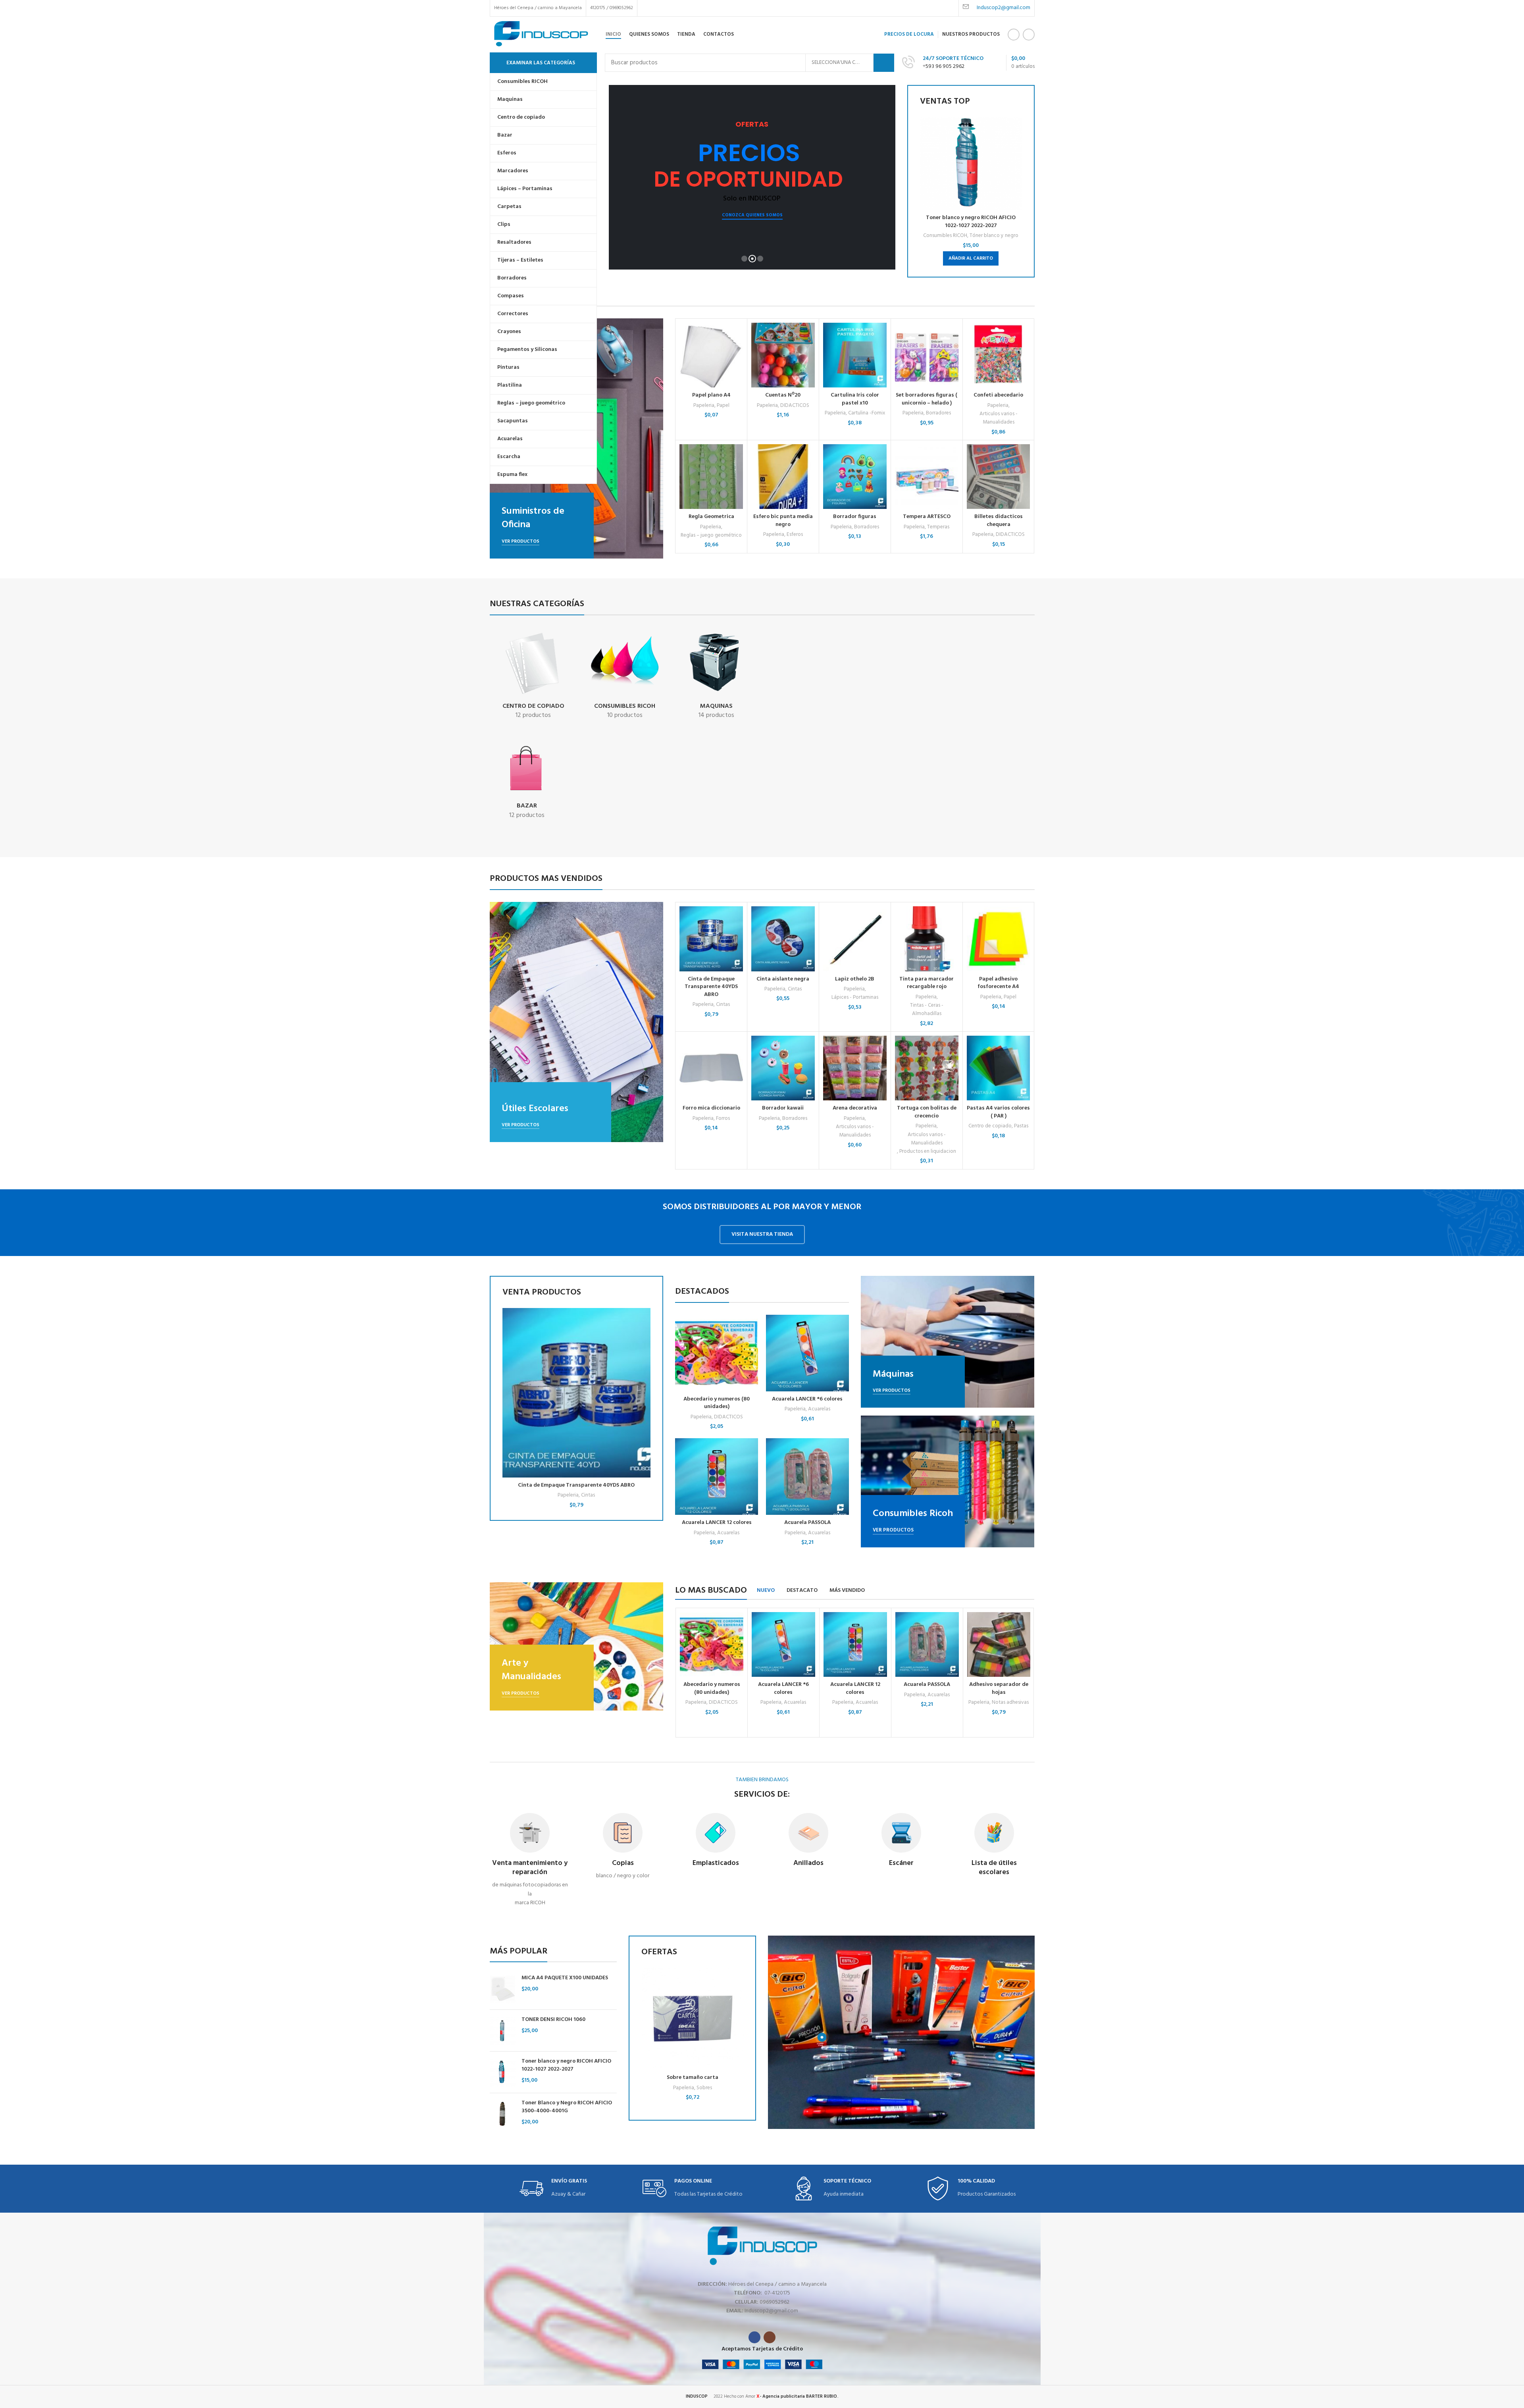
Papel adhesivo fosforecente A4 (998, 983)
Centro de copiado (990, 1126)
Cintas (723, 1005)
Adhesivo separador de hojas (999, 1688)
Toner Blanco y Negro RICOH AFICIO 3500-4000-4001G (567, 2107)
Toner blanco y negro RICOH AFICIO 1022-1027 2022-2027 (971, 222)
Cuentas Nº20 (783, 395)
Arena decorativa (855, 1108)
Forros (723, 1118)
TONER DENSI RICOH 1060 (553, 2020)
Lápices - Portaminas (855, 997)
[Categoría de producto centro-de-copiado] (534, 676)
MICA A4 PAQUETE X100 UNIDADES (565, 1978)
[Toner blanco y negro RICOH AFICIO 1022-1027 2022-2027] (503, 2072)
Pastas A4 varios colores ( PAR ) (998, 1112)
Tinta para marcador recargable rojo (927, 983)
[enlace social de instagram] (1029, 35)
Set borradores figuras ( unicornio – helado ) (927, 399)
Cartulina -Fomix (867, 413)
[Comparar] (1016, 130)
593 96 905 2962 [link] (945, 66)
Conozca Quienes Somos (752, 217)
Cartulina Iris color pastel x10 (855, 399)
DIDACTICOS (795, 406)
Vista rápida (1016, 148)
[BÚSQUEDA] (884, 63)
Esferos (795, 535)
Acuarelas (819, 1409)
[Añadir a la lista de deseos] (1016, 166)
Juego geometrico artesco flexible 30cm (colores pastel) (693, 2081)
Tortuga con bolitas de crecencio (927, 1112)
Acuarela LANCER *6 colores (807, 1399)
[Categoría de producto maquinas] (717, 676)
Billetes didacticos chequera (999, 521)
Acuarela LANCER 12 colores (717, 1523)
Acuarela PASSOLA (807, 1523)
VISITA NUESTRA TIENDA (762, 1234)
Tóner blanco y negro (994, 236)
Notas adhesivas (1010, 1702)
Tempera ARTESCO (927, 517)
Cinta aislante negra (783, 979)
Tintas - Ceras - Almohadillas (927, 1009)
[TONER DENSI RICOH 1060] (503, 2030)
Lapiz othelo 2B (855, 979)
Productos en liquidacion (928, 1151)
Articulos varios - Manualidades (999, 418)
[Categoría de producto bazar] (527, 782)
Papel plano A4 (711, 395)
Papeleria (704, 406)
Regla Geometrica (711, 517)
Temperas (938, 527)
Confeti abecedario (998, 395)
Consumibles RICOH (945, 236)
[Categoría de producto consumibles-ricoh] (625, 676)
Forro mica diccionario (711, 1108)
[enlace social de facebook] (1014, 35)
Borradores (938, 413)
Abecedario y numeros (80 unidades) (717, 1403)
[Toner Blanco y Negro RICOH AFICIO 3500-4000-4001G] (503, 2114)
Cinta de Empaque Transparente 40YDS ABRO (711, 987)
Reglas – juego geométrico (711, 535)
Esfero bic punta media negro (783, 521)
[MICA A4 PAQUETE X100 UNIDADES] (503, 1989)
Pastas (1021, 1126)
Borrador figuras (855, 517)
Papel (723, 406)
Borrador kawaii (783, 1108)
